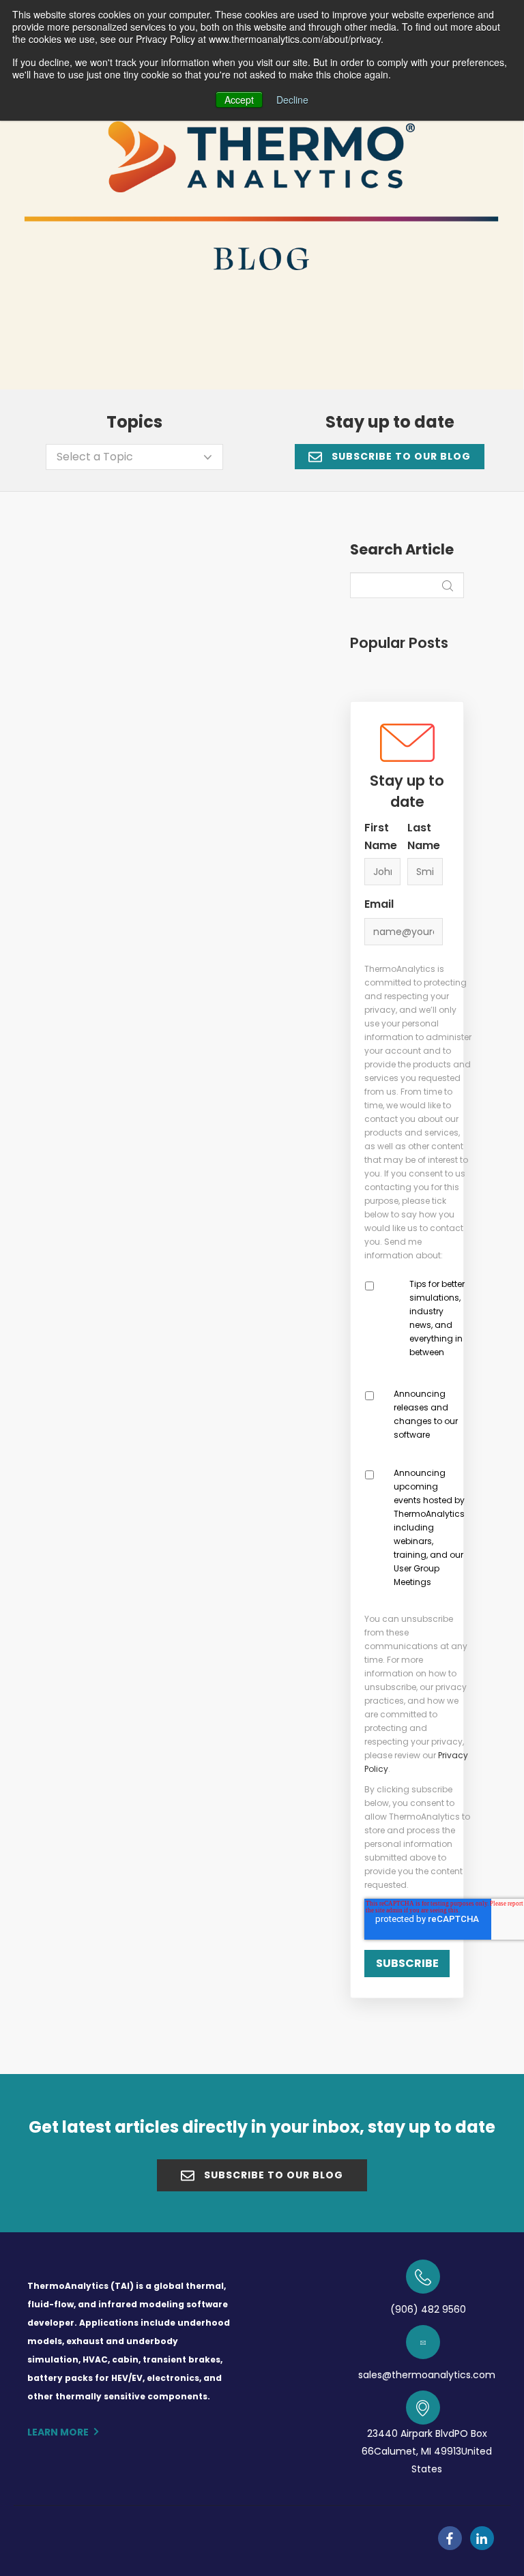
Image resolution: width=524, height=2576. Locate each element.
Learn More (58, 2432)
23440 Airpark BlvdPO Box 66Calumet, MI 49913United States (427, 2451)
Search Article (402, 550)
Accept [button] (239, 100)
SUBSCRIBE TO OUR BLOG (400, 456)
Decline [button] (292, 100)
